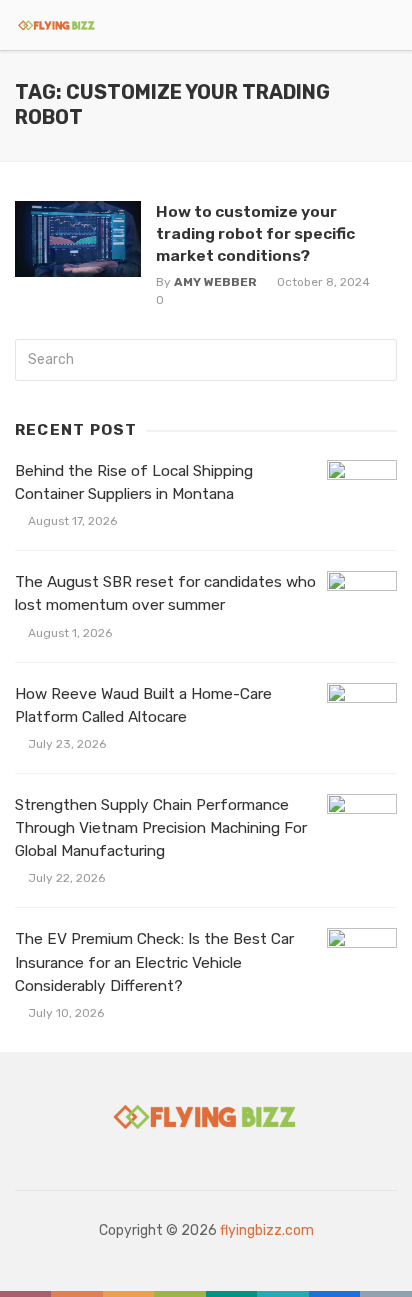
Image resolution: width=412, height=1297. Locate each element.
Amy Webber (215, 282)
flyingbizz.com (267, 1230)
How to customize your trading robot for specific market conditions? (255, 233)
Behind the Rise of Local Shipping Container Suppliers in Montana (134, 482)
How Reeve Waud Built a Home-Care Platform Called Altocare (143, 705)
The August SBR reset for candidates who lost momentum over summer (165, 593)
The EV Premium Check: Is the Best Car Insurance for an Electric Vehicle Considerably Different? (154, 962)
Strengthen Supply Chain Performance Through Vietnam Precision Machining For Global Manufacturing (161, 828)
